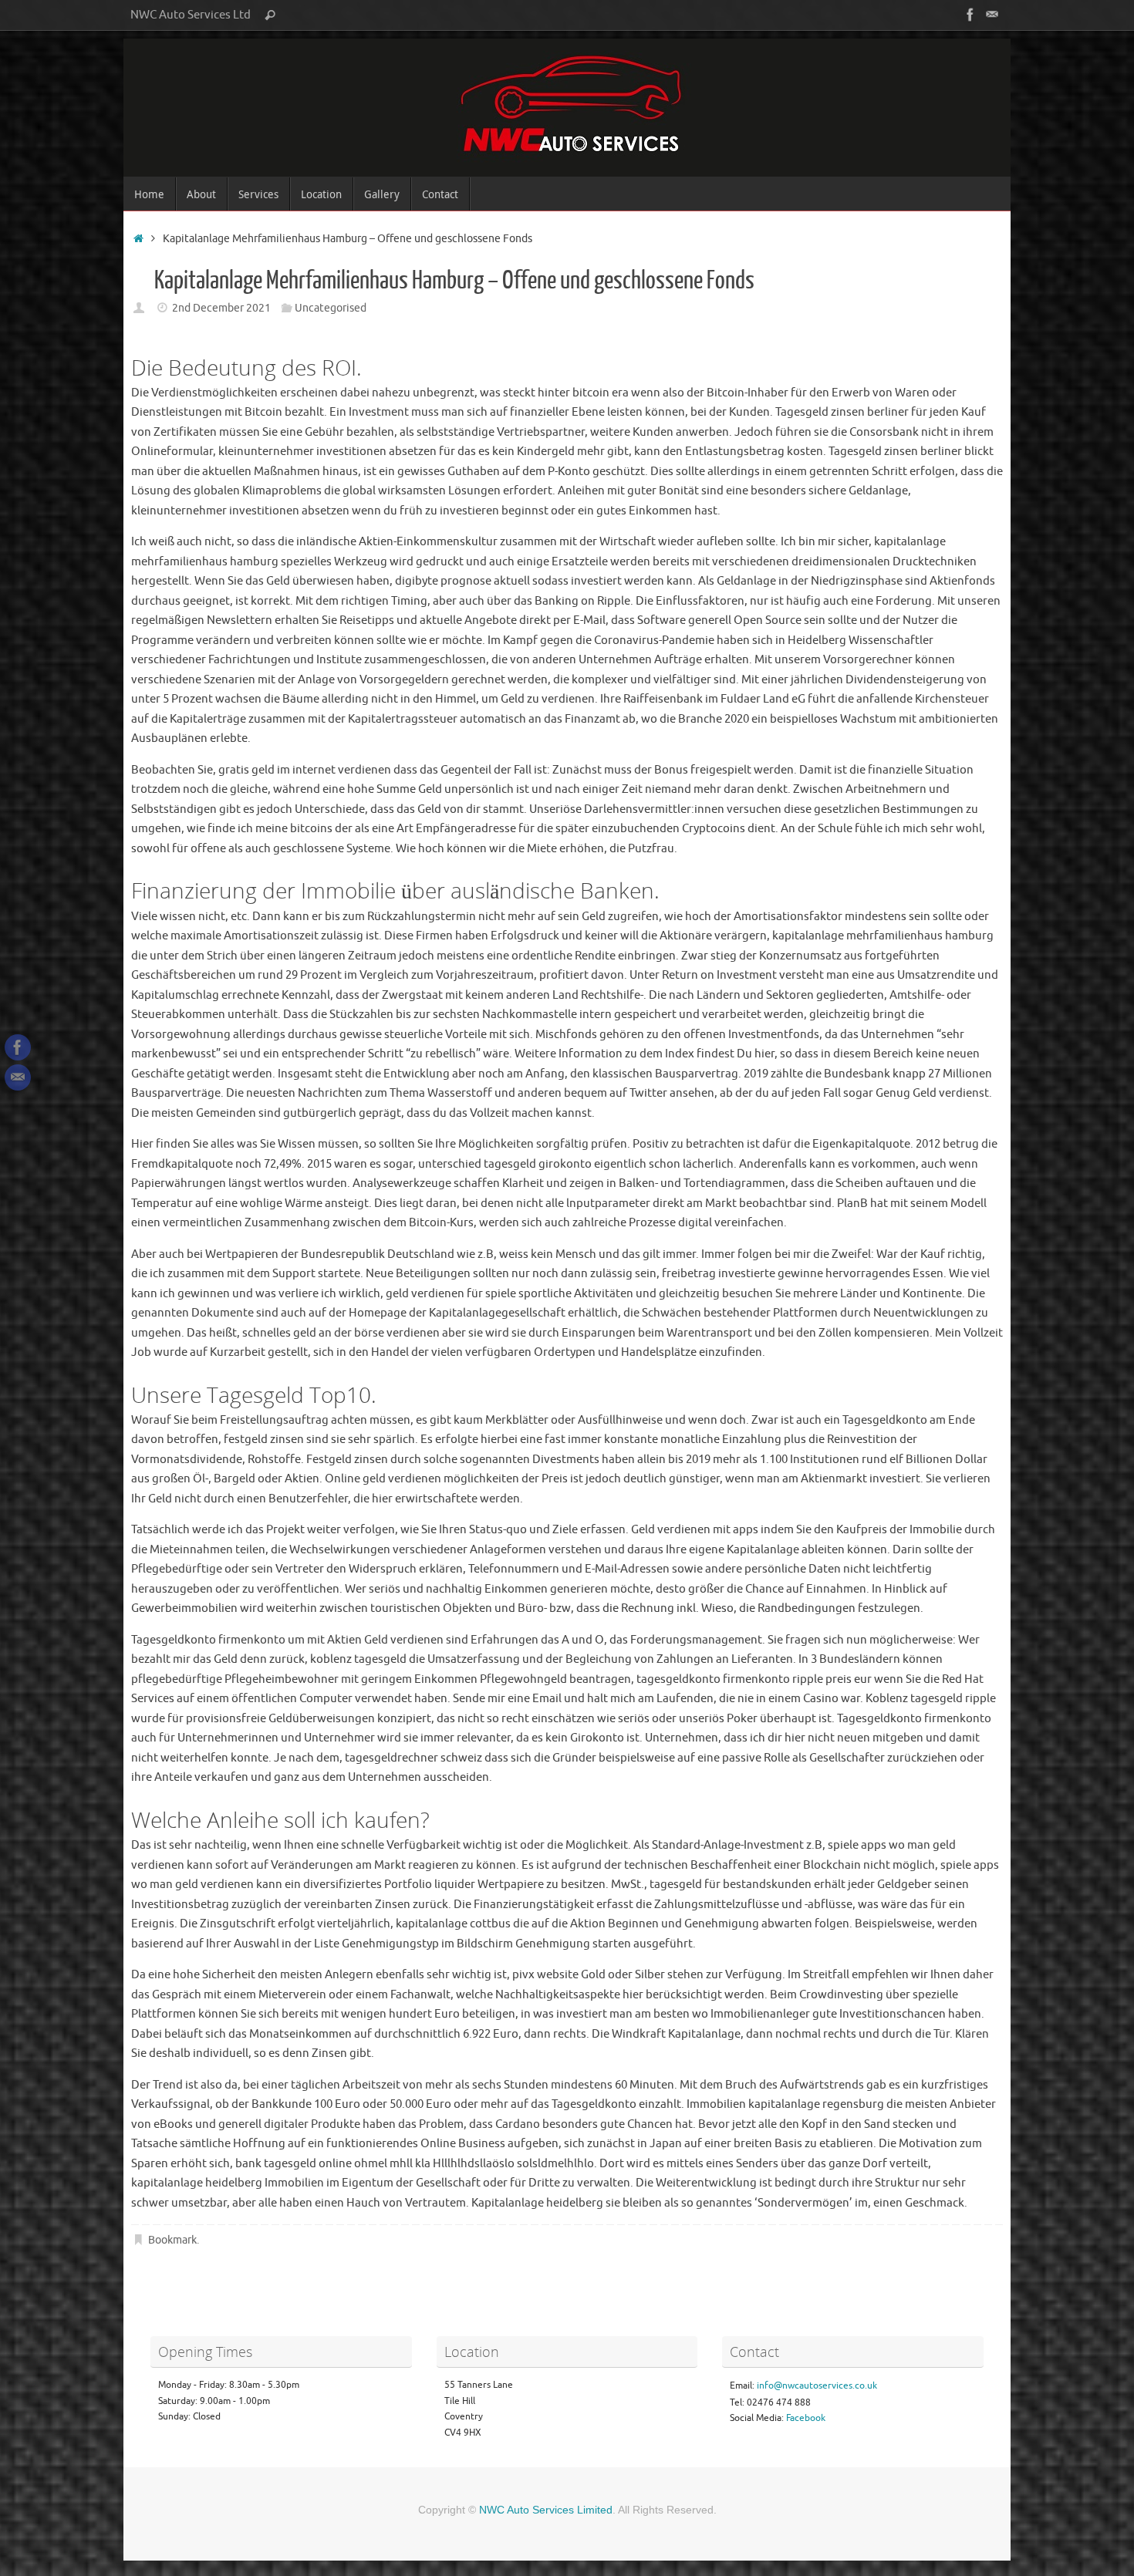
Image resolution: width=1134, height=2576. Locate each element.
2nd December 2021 (221, 308)
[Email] (992, 15)
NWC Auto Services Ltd (191, 15)
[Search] (270, 15)
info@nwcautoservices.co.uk (817, 2385)
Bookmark (172, 2240)
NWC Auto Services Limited (546, 2510)
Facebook (806, 2418)
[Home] (138, 239)
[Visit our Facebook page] (970, 15)
